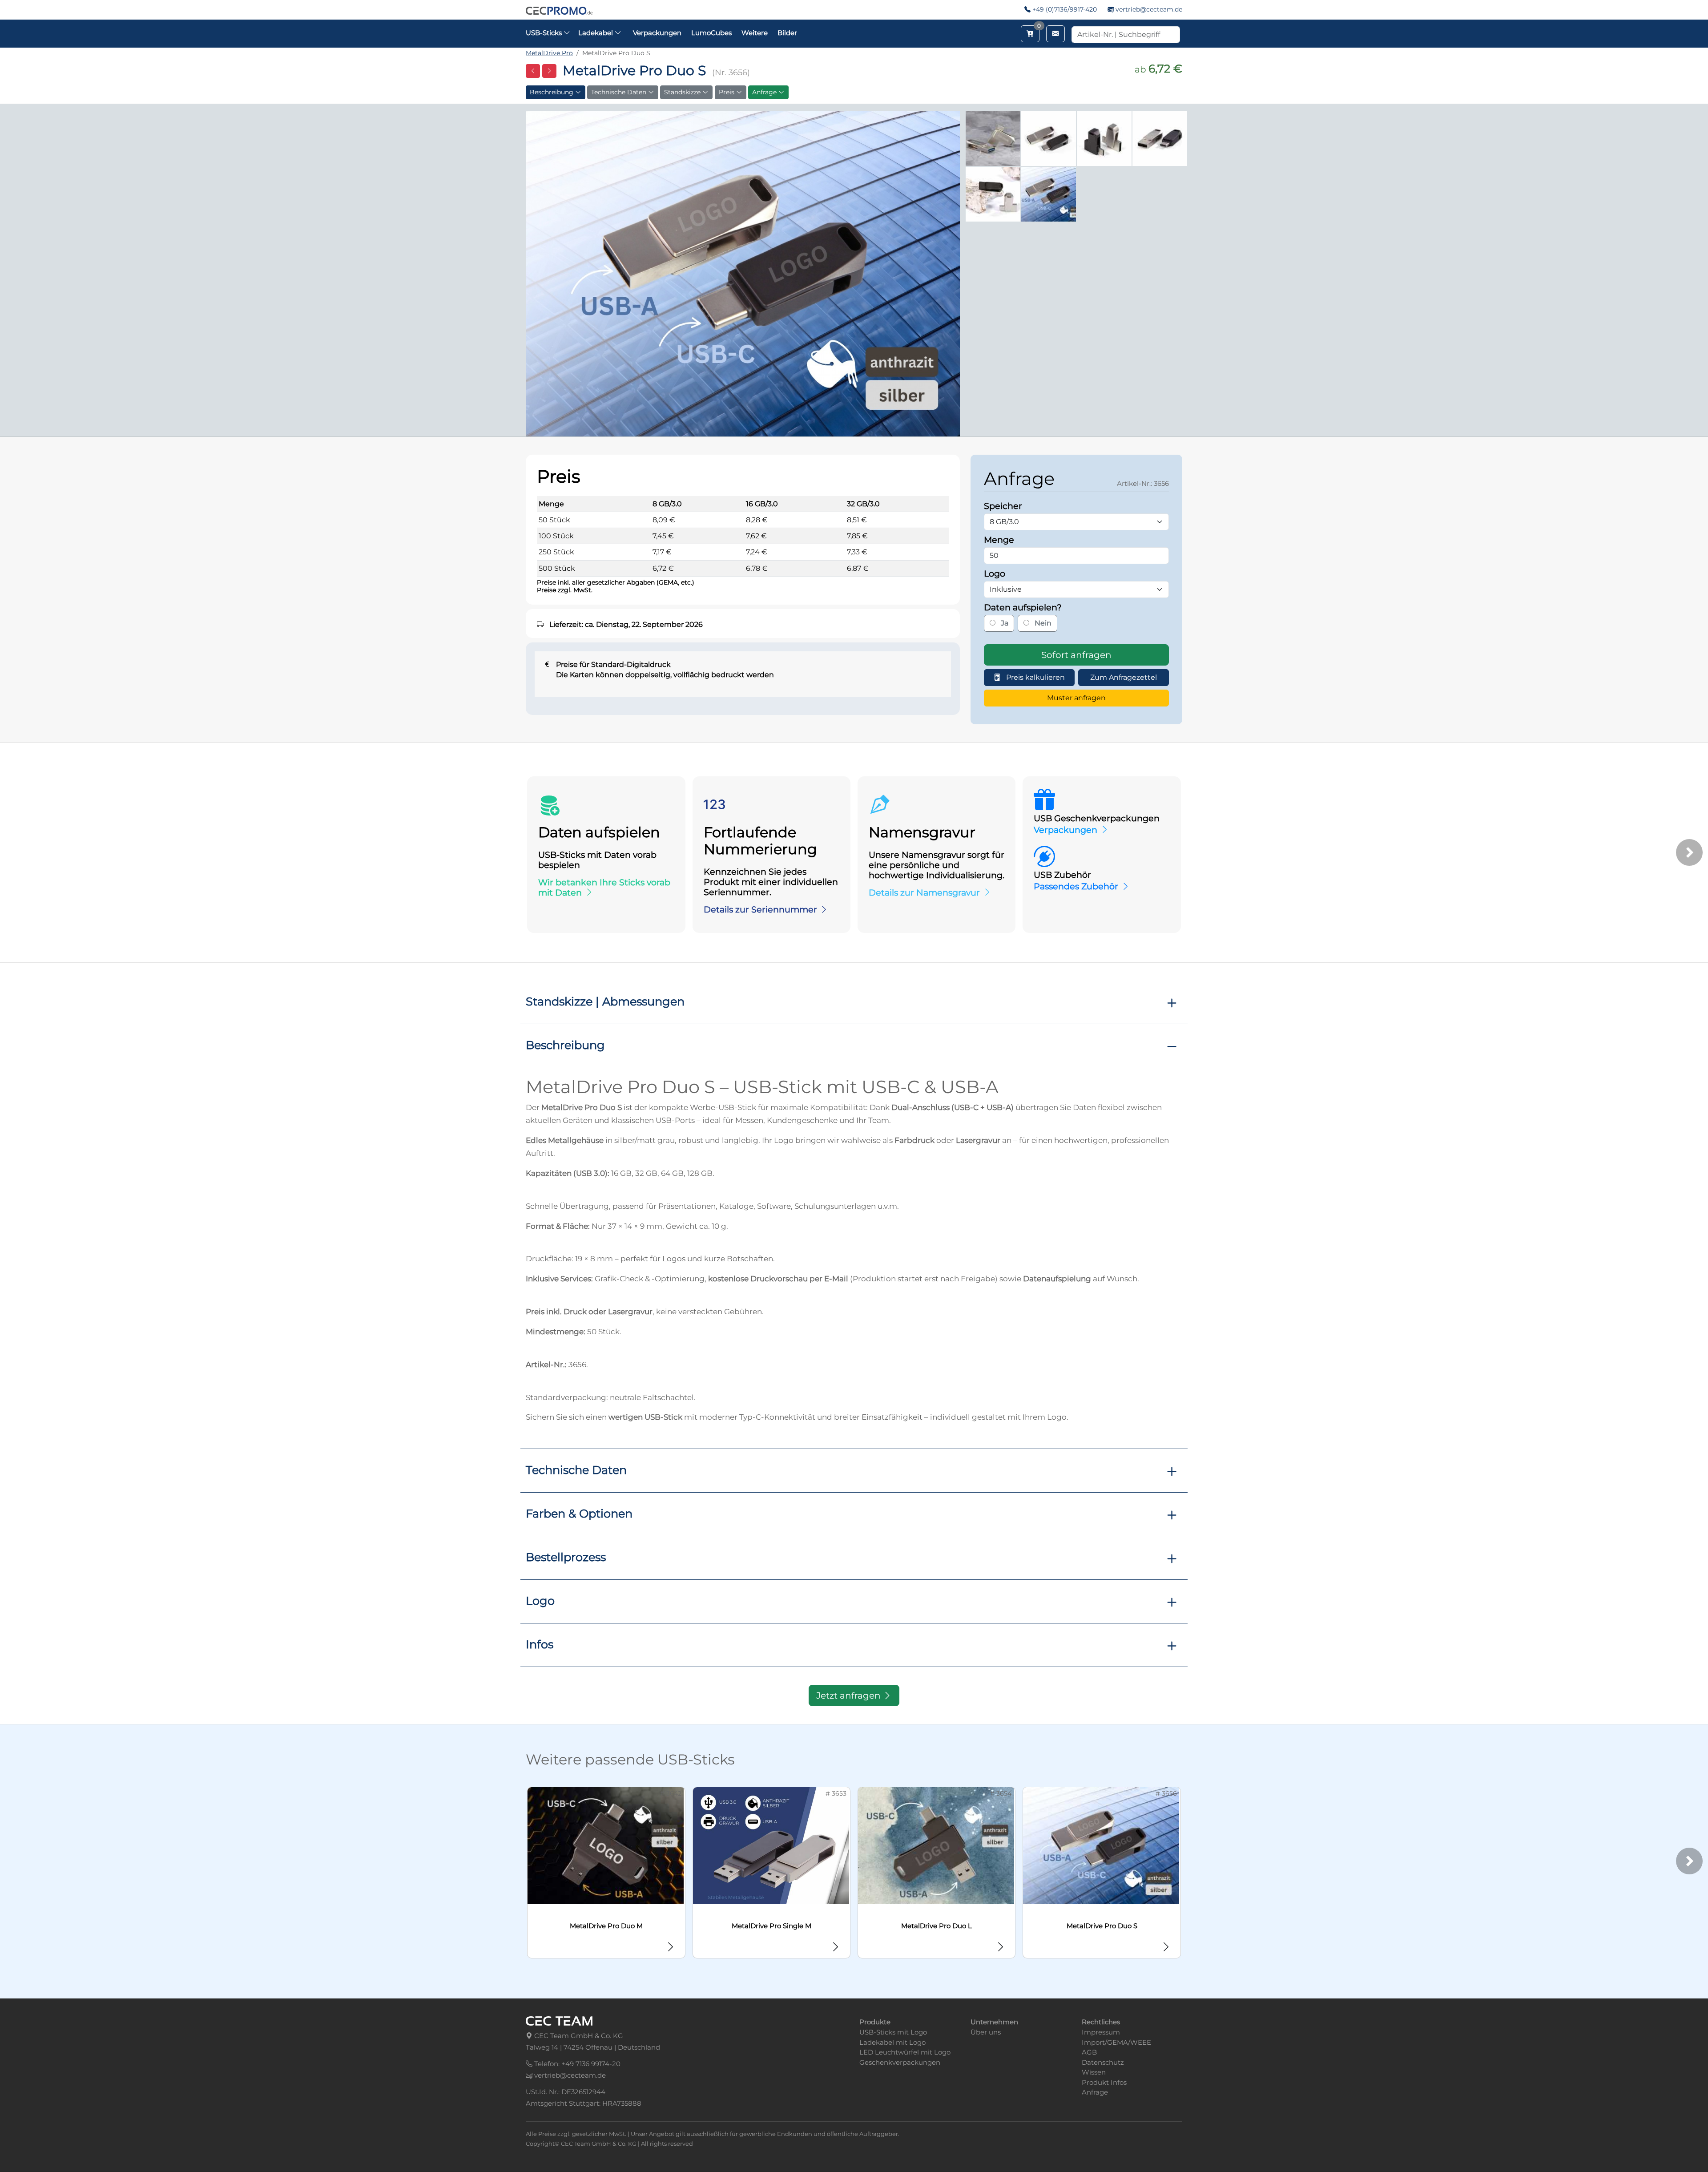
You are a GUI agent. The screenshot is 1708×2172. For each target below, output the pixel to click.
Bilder (787, 33)
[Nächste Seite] (549, 71)
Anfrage (765, 92)
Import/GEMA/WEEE (1116, 2042)
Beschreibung (552, 92)
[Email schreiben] (1055, 34)
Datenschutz (1103, 2062)
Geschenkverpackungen (900, 2062)
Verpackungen (657, 33)
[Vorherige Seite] (533, 71)
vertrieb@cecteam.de (1149, 9)
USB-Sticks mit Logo (893, 2032)
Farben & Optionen (579, 1513)
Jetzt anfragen (850, 1696)
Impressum (1101, 2032)
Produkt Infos (1104, 2082)
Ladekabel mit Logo (892, 2042)
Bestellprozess (566, 1557)
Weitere (755, 33)
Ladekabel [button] (596, 33)
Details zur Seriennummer (760, 909)
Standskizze (683, 92)
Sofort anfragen (1076, 655)
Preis (727, 92)
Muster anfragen (1076, 698)
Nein (1042, 623)
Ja (1004, 623)
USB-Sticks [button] (545, 33)
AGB (1089, 2052)
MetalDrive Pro (549, 53)
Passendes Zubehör (1076, 886)
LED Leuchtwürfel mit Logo (905, 2052)
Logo (540, 1601)
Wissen (1094, 2072)
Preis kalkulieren (1035, 677)
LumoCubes (711, 33)
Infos (540, 1644)
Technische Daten (620, 92)
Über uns (986, 2032)
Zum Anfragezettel (1124, 677)
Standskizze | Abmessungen (605, 1001)
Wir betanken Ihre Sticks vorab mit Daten (604, 887)
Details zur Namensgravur (924, 892)
